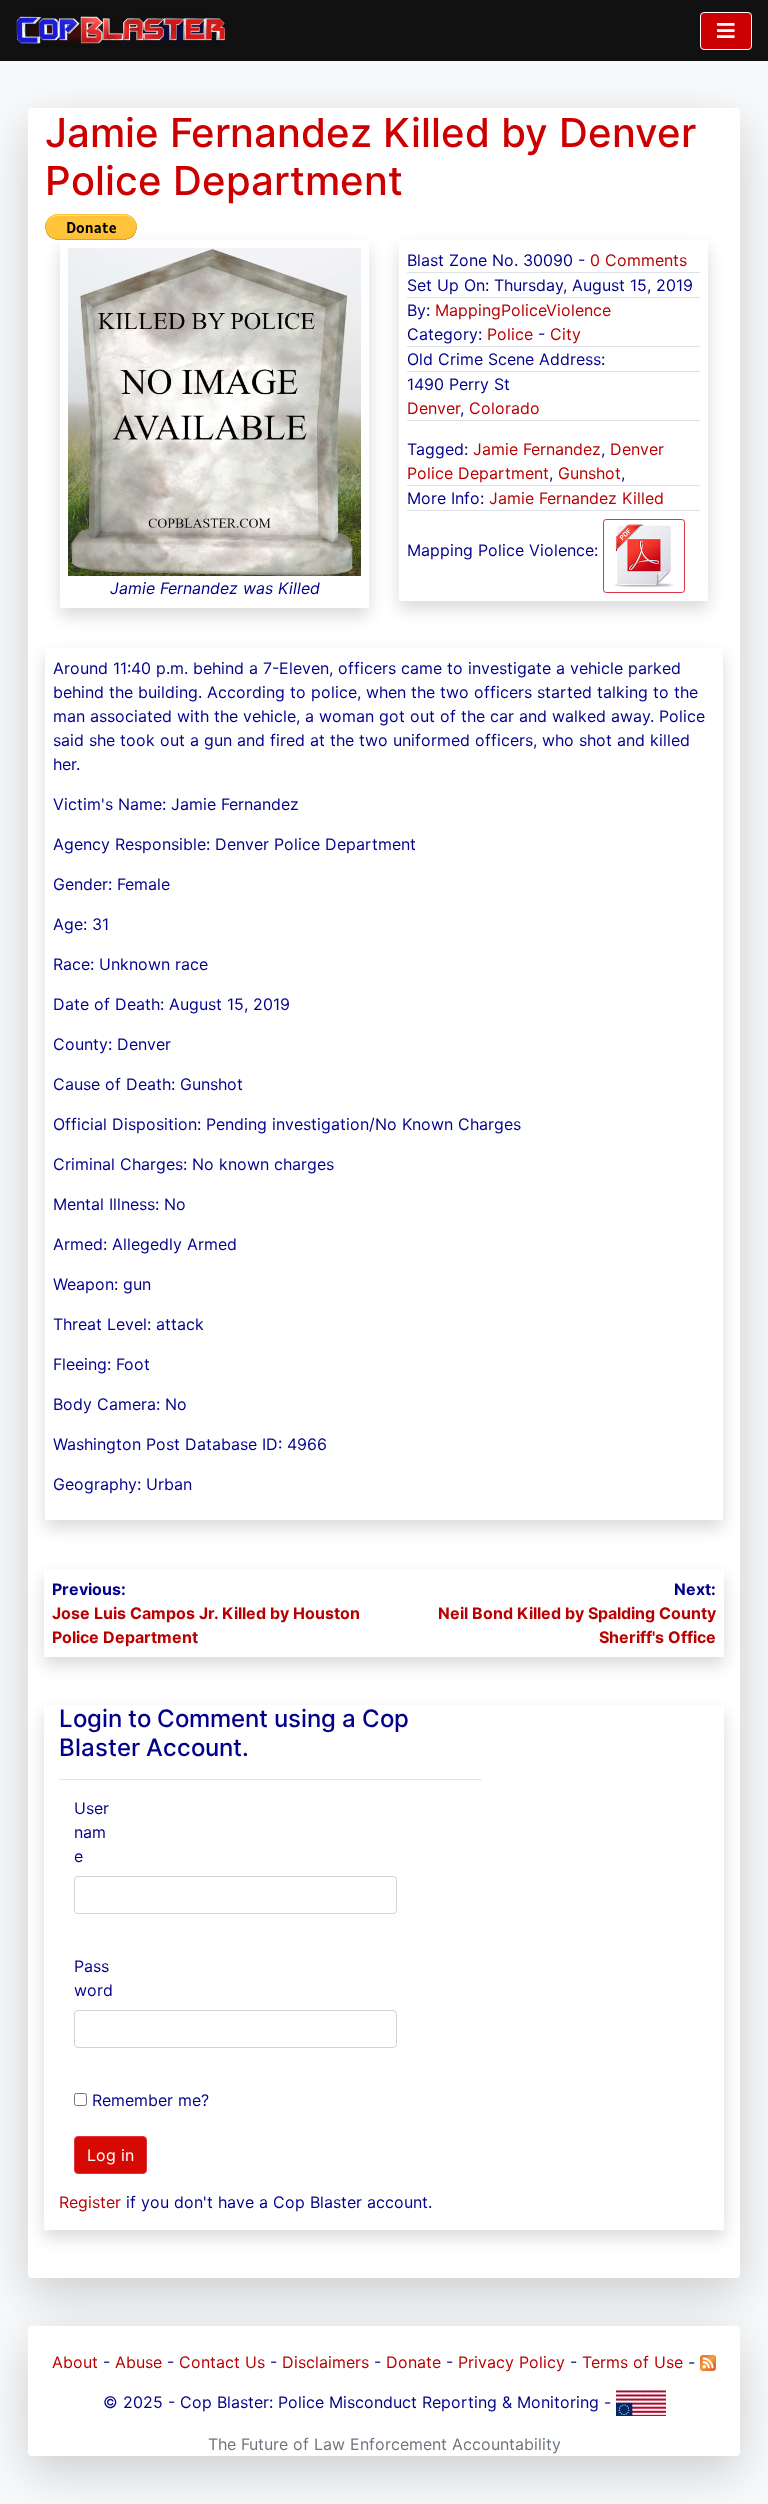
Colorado (504, 408)
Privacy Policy (511, 2362)
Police (510, 334)
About (75, 2362)
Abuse (138, 2362)
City (565, 334)
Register (90, 2202)
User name (91, 1832)
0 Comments (638, 260)
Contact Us (222, 2362)
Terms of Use (632, 2362)
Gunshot (589, 473)
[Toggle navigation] (726, 31)
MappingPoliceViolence (523, 310)
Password (93, 1978)
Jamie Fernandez (537, 449)
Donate (413, 2362)
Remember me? (150, 2100)
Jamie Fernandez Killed (576, 498)
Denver (433, 408)
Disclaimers (325, 2362)
